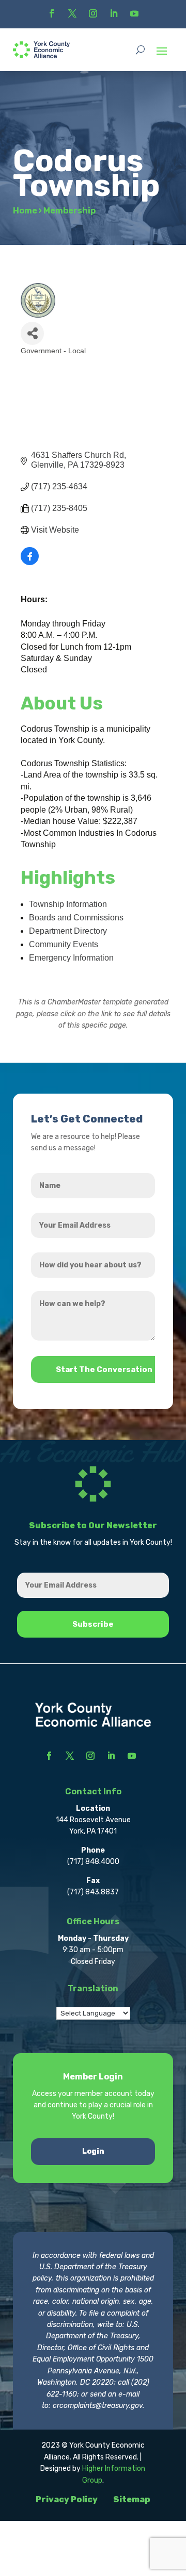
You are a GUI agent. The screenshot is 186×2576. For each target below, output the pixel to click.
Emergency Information (71, 958)
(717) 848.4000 (93, 1862)
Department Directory (68, 931)
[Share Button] (32, 333)
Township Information (68, 904)
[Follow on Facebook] (52, 13)
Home (25, 211)
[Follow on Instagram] (93, 13)
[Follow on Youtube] (134, 13)
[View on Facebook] (30, 562)
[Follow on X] (72, 13)
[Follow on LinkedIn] (114, 13)
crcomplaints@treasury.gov (98, 2406)
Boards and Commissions (76, 918)
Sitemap (132, 2499)
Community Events (64, 944)
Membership (69, 211)
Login (93, 2151)
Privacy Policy (67, 2499)
